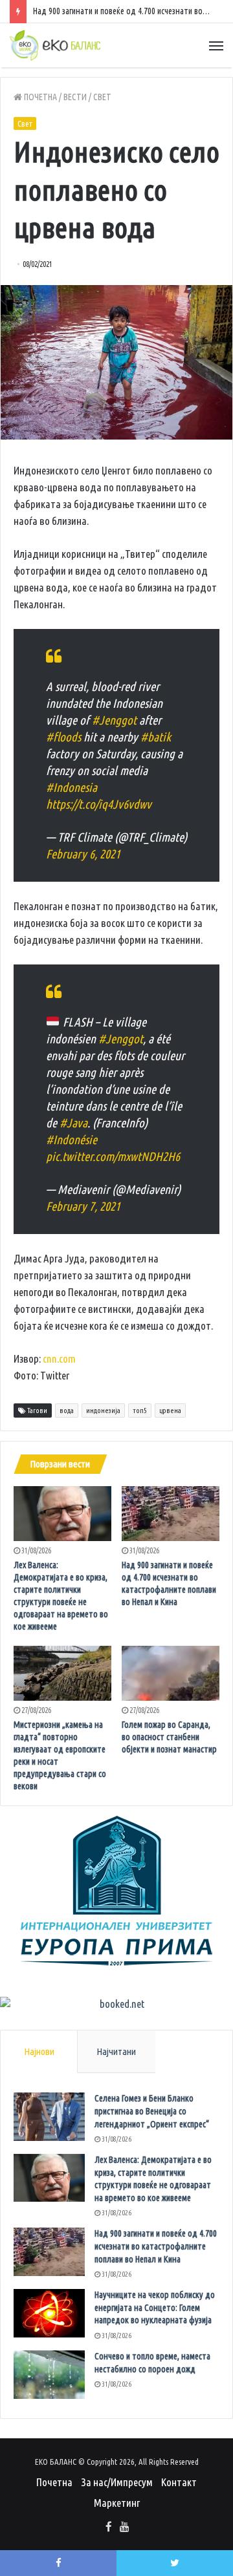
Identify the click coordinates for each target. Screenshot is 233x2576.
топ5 (140, 1410)
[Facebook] (109, 2528)
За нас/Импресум (117, 2482)
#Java (73, 1123)
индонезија (103, 1410)
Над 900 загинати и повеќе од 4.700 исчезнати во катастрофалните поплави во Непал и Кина (156, 2246)
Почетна (39, 97)
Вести (75, 97)
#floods (63, 737)
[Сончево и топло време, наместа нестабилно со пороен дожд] (49, 2375)
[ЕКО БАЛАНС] (55, 45)
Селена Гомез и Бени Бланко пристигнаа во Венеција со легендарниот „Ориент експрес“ (152, 2111)
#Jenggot (114, 720)
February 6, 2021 (83, 854)
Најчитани (116, 2051)
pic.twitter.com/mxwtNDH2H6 (113, 1156)
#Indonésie (72, 1140)
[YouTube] (124, 2528)
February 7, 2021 (83, 1206)
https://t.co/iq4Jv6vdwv (99, 804)
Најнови (39, 2051)
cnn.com (59, 1358)
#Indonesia (72, 787)
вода (67, 1410)
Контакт (179, 2482)
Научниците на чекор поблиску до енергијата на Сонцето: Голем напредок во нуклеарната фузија (155, 2307)
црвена (170, 1410)
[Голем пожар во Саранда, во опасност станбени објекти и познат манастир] (171, 1673)
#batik (156, 737)
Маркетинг (117, 2503)
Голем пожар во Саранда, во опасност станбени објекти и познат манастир (169, 1737)
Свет (102, 97)
